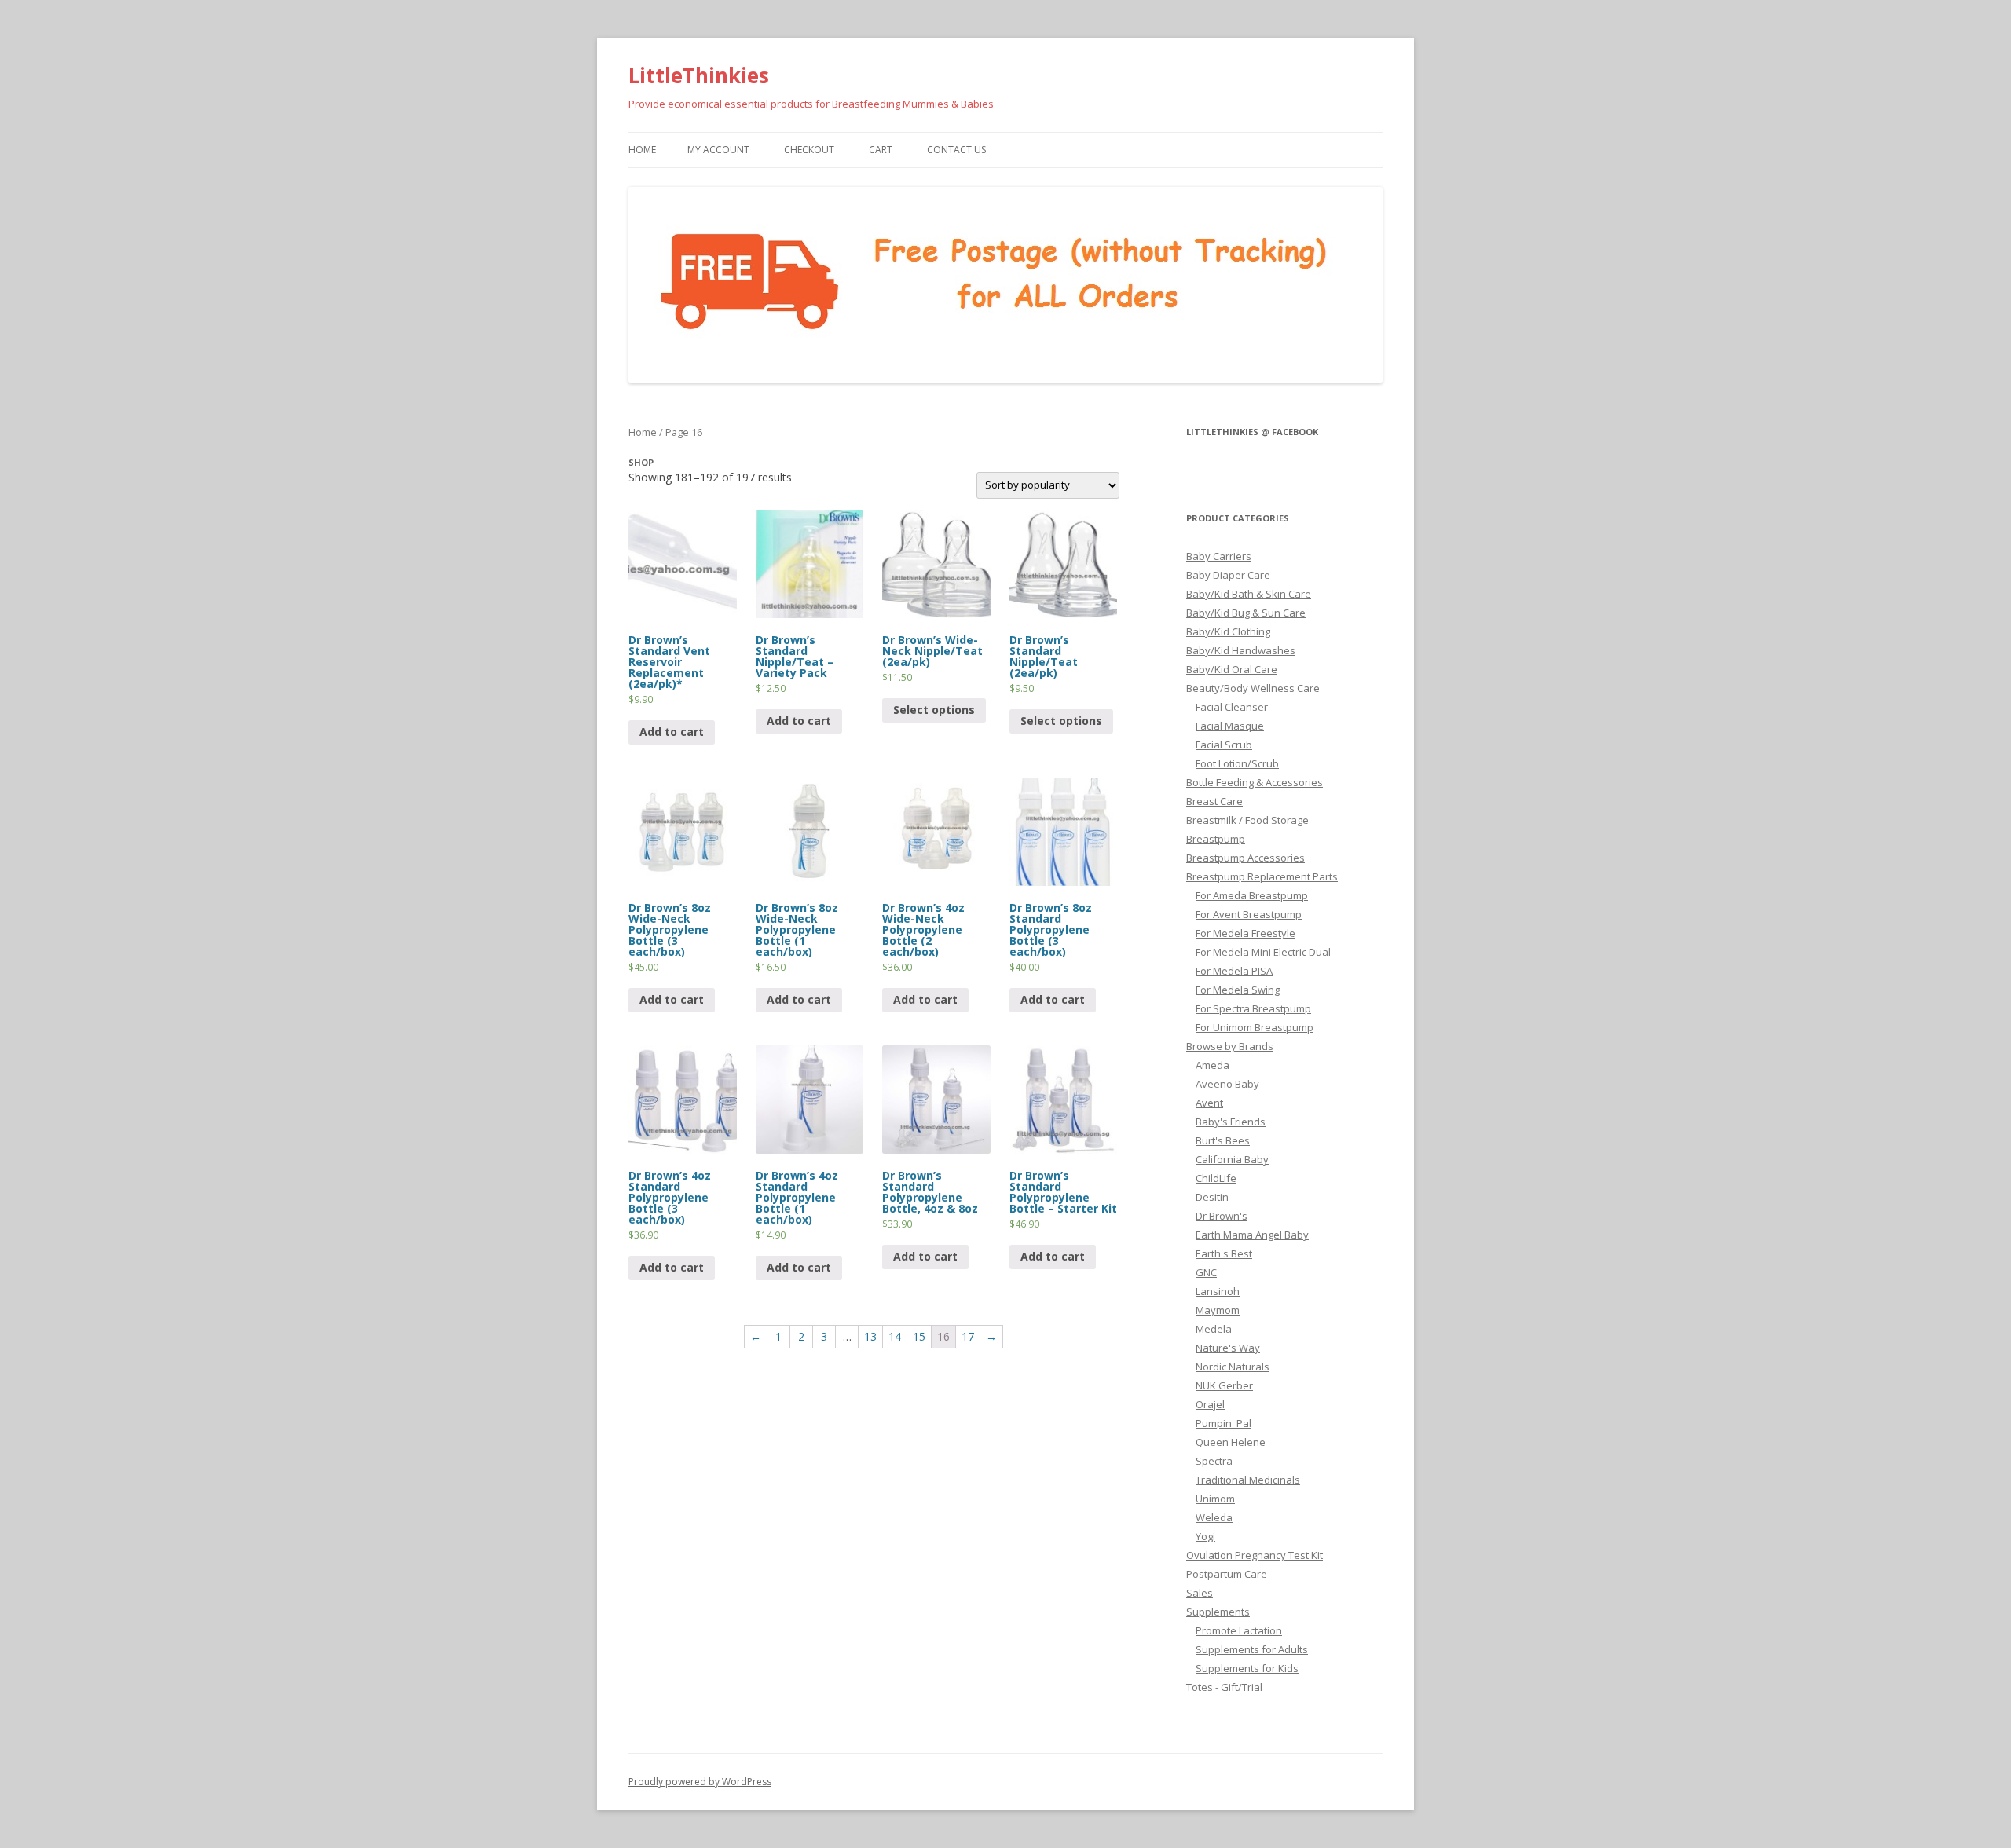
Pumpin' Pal (1223, 1423)
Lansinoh (1218, 1291)
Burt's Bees (1223, 1140)
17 (968, 1336)
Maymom (1218, 1310)
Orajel (1210, 1404)
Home (642, 150)
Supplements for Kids (1247, 1668)
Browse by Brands (1230, 1046)
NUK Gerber (1224, 1385)
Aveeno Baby (1227, 1084)
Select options (934, 710)
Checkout (809, 150)
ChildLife (1216, 1178)
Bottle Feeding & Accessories (1255, 782)
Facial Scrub (1224, 745)
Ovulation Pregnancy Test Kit (1255, 1555)
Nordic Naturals (1233, 1367)
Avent (1209, 1103)
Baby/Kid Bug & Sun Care (1246, 613)
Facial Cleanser (1232, 707)
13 (870, 1336)
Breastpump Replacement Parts (1262, 876)
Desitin (1212, 1197)
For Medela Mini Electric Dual (1263, 952)
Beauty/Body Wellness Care (1253, 688)
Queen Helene (1231, 1442)
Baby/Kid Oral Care (1232, 669)
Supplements (1218, 1612)
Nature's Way (1228, 1348)
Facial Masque (1230, 726)
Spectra (1214, 1461)
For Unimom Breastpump (1255, 1027)
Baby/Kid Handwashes (1241, 650)
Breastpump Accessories (1245, 858)
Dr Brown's (1222, 1216)
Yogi (1205, 1536)
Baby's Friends (1231, 1122)
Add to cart (672, 732)
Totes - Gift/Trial (1224, 1687)
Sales (1200, 1593)
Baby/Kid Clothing (1228, 631)
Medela (1214, 1329)
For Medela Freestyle (1245, 933)
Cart (881, 150)
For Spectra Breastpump (1253, 1008)
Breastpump (1216, 839)
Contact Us (956, 150)
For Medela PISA (1234, 971)
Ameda (1212, 1065)
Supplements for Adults (1252, 1649)
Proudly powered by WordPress (700, 1782)
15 (919, 1336)
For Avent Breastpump (1249, 914)
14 (895, 1336)
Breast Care (1214, 801)
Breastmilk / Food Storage (1247, 820)
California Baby (1232, 1159)
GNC (1206, 1272)
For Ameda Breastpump (1252, 895)
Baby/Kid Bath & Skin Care (1249, 594)
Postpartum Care (1227, 1574)
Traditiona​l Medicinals (1248, 1480)
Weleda (1214, 1517)
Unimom (1215, 1499)
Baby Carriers (1219, 556)
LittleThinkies (699, 75)
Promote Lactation (1239, 1630)
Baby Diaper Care (1228, 575)
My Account (718, 150)
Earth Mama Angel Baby (1252, 1235)
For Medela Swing (1238, 990)
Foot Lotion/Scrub (1237, 763)
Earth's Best (1224, 1253)
